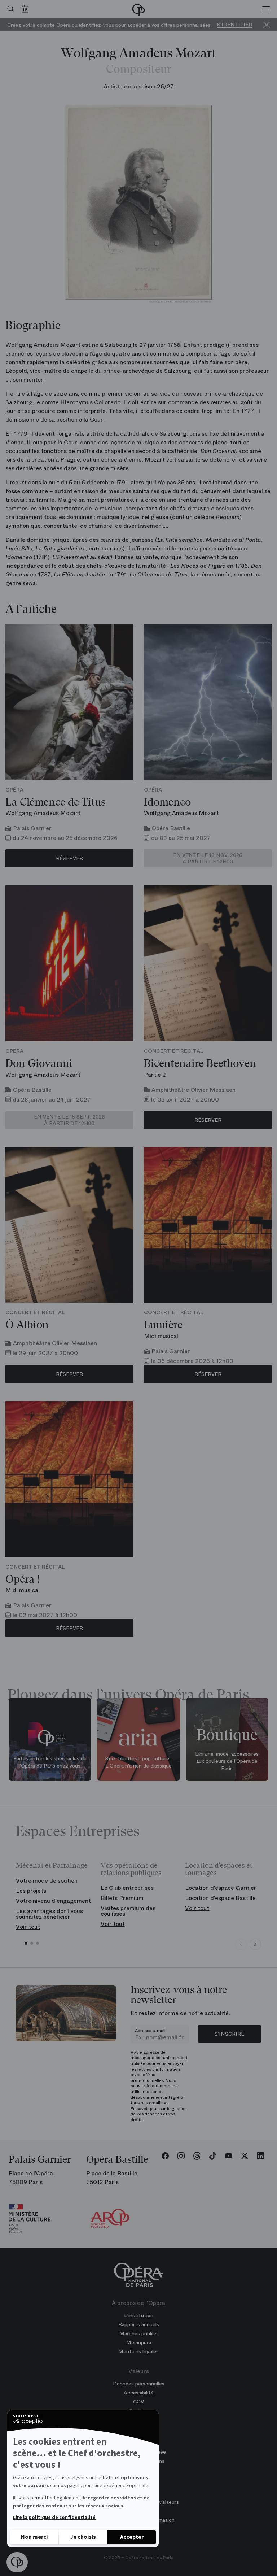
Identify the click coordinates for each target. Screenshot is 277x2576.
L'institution (139, 2315)
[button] (17, 2562)
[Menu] (266, 9)
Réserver (69, 858)
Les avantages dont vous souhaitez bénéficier (49, 1914)
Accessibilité (139, 2393)
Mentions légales (138, 2351)
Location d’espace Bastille (220, 1898)
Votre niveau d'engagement (53, 1901)
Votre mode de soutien (47, 1881)
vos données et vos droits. (153, 2117)
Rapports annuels (139, 2324)
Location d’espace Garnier (221, 1888)
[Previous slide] (241, 1944)
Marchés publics (138, 2333)
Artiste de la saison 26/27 (139, 86)
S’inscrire (229, 2034)
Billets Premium (122, 1898)
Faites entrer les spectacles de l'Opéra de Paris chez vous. (50, 1762)
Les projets (31, 1891)
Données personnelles (139, 2384)
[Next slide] (255, 1944)
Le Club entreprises (127, 1888)
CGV (138, 2402)
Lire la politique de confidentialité (54, 2518)
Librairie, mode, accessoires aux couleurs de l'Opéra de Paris (227, 1761)
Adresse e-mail (150, 2031)
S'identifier (235, 25)
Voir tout (28, 1927)
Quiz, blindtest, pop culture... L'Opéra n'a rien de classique (138, 1762)
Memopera (139, 2342)
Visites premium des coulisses (128, 1911)
